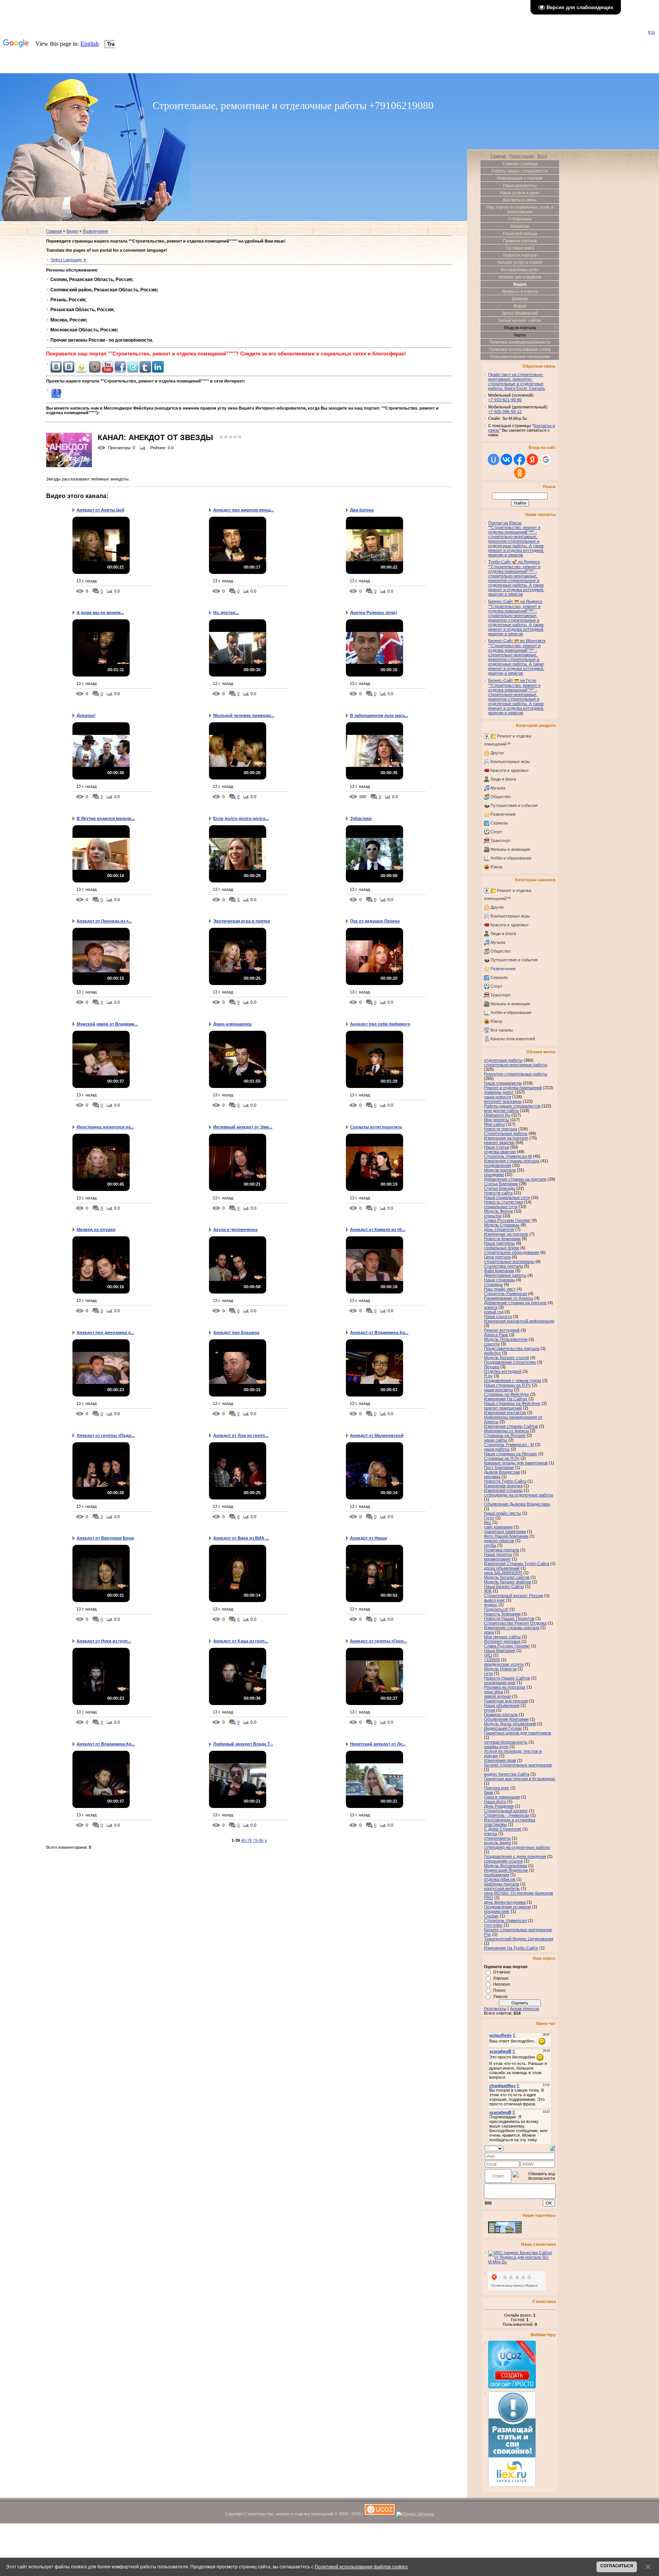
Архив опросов (524, 2009)
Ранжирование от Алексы (509, 1298)
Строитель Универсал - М (509, 1445)
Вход (542, 156)
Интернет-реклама (502, 1641)
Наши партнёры (499, 1243)
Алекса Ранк (496, 1335)
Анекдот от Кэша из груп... (241, 1641)
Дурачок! (86, 715)
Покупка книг (497, 1788)
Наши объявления (502, 1705)
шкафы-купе (496, 1747)
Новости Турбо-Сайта (505, 1481)
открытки (493, 1216)
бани (489, 1792)
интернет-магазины (503, 1101)
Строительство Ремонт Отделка (515, 1623)
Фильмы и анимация (510, 849)
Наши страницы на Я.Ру (507, 1385)
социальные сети (501, 1207)
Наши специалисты (503, 1083)
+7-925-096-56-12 (505, 411)
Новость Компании (502, 1614)
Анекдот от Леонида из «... (104, 921)
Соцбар (491, 1916)
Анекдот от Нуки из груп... (104, 1641)
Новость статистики (503, 1202)
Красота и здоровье (510, 770)
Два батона (362, 510)
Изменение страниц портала (512, 1628)
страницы (493, 1284)
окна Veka (493, 1692)
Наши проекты (498, 1554)
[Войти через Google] (546, 460)
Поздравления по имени (507, 1907)
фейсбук (492, 1353)
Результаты (495, 2009)
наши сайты (496, 1440)
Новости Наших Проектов (509, 1618)
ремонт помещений (503, 1408)
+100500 (492, 1660)
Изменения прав (500, 1760)
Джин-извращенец (232, 1024)
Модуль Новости (500, 1669)
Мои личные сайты (502, 1637)
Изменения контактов (505, 1413)
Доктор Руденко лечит (374, 612)
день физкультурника (505, 1902)
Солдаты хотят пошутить (376, 1127)
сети (488, 1673)
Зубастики (361, 818)
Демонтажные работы (505, 1275)
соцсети (492, 1344)
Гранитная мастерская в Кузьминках (520, 1779)
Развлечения (95, 231)
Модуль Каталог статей (506, 1358)
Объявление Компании (506, 1719)
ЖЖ (488, 1591)
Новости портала (501, 1129)
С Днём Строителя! (503, 1829)
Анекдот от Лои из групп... (241, 1435)
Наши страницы (499, 1280)
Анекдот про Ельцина (236, 1332)
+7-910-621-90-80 (505, 400)
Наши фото (495, 1801)
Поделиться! (496, 1609)
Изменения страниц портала (512, 1161)
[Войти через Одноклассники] (520, 473)
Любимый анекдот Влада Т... (243, 1744)
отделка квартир (500, 1152)
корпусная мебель (502, 1888)
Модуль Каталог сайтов (507, 1577)
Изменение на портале (506, 1234)
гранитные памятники (505, 1531)
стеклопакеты (497, 1838)
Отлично (501, 1972)
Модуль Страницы (502, 1225)
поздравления (497, 1165)
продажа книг (497, 1911)
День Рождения (499, 1806)
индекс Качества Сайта (507, 1774)
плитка (490, 1834)
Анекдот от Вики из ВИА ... (241, 1538)
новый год (494, 1312)
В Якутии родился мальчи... (106, 818)
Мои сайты (494, 1124)
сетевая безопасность (506, 1742)
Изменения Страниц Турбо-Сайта (517, 1564)
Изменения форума (503, 1486)
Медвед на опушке (96, 1229)
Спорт (496, 832)
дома (489, 1632)
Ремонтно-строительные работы (516, 1074)
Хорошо (501, 1978)
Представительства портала (512, 1348)
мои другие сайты (501, 1110)
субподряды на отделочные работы (518, 1495)
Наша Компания (500, 1650)
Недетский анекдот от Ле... (378, 1744)
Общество (501, 797)
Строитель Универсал (505, 1920)
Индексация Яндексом (506, 1870)
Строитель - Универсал (507, 1815)
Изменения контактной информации (519, 1321)
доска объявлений (502, 1568)
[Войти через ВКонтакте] (506, 460)
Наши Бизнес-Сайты (504, 1586)
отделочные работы (503, 1060)
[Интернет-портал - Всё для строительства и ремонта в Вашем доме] (505, 2232)
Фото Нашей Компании (506, 1536)
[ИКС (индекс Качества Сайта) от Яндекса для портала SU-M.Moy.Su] (522, 2262)
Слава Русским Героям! (507, 1220)
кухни (489, 1710)
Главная (54, 231)
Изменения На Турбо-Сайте (511, 1948)
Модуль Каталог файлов (507, 1582)
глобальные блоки (501, 1248)
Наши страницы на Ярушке (510, 1454)
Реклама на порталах (505, 1687)
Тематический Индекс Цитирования (519, 1939)
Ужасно (500, 1996)
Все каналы (502, 1030)
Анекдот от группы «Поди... (106, 1435)
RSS (652, 32)
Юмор (496, 867)
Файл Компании (499, 1271)
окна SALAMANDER (503, 1573)
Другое (497, 753)
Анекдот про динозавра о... (105, 1332)
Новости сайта (498, 1193)
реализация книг (500, 1683)
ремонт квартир (499, 1143)
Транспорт (501, 840)
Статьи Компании (501, 1184)
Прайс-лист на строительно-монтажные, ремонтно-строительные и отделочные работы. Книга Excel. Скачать (517, 381)
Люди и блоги (503, 779)
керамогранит (497, 1559)
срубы (490, 1545)
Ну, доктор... (226, 612)
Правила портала (501, 1715)
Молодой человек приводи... (244, 715)
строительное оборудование (512, 1252)
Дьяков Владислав (502, 1472)
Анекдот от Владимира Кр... (379, 1332)
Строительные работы (506, 1133)
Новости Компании (502, 1239)
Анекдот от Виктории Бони (105, 1538)
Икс (488, 1522)
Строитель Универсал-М (508, 1156)
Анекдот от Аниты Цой (100, 510)
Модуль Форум (498, 1211)
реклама (492, 1477)
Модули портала (500, 1170)
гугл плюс (493, 1925)
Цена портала (497, 1257)
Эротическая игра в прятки (242, 921)
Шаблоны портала (501, 1884)
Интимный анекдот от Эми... (243, 1127)
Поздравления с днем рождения (515, 1856)
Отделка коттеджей (503, 1371)
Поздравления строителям (510, 1362)
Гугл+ (489, 1518)
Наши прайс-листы (502, 1513)
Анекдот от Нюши (369, 1538)
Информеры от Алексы (506, 1431)
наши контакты (498, 1390)
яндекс (491, 1605)
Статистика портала (503, 1266)
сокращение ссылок (503, 1861)
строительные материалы (509, 1261)
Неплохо (501, 1984)
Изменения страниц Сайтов (511, 1426)
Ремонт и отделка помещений (513, 1088)
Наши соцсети (498, 1316)
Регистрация (522, 156)
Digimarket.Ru (497, 1115)
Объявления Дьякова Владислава (517, 1504)
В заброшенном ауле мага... (379, 715)
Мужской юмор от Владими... (107, 1024)
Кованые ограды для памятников (516, 1463)
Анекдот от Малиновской (377, 1435)
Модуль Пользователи (506, 1339)
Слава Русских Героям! (507, 1646)
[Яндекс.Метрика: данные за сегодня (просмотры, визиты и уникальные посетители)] (415, 2515)
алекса (491, 1307)
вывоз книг (494, 1600)
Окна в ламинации (502, 1797)
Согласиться (617, 2566)
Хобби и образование (511, 858)
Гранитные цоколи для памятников (518, 1733)
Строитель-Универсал (506, 1294)
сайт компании (498, 1527)
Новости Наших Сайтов (507, 1678)
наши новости (497, 1097)
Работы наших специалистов (512, 1106)
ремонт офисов (499, 1541)
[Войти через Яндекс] (532, 460)
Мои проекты (497, 1120)
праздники (494, 1175)
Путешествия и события (514, 805)
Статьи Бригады (500, 1188)
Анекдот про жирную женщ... (244, 510)
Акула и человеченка (235, 1229)
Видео (72, 231)
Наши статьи (497, 1147)
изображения (497, 1875)
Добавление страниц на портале (515, 1303)
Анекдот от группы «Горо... (379, 1641)
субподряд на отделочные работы (517, 1847)
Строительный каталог (506, 1811)
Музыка (498, 788)
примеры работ (499, 1092)
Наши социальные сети (507, 1197)
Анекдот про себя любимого (380, 1024)
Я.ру (488, 1376)
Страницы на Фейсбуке (506, 1394)
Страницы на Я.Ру (502, 1458)
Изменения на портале (506, 1138)
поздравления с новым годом (513, 1380)
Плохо (499, 1990)
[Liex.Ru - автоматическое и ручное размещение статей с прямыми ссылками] (512, 2485)
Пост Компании (499, 1467)
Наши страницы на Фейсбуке (512, 1403)
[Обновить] (552, 2148)
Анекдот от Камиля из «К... (378, 1229)
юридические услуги (504, 1664)
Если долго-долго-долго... (241, 818)
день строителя (499, 1229)
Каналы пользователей (513, 1039)
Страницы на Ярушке (505, 1435)
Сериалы (499, 823)
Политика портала (501, 1550)
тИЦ (488, 1655)
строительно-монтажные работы (516, 1065)
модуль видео (497, 1843)
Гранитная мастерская (506, 1701)
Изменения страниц (503, 1490)
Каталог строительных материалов (518, 1765)
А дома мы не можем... (100, 612)
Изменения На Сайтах (506, 1399)
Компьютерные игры (510, 762)
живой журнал (497, 1696)
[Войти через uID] (493, 460)
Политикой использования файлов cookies (361, 2567)
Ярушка (492, 1367)
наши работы (497, 1449)
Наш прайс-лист (500, 1289)
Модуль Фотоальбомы (506, 1866)
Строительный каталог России (514, 1596)
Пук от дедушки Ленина (375, 921)
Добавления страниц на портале (515, 1179)
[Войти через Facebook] (519, 460)
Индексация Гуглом (503, 1728)
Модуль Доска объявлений (510, 1724)
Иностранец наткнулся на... (105, 1127)
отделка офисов (500, 1879)
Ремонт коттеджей (502, 1330)
